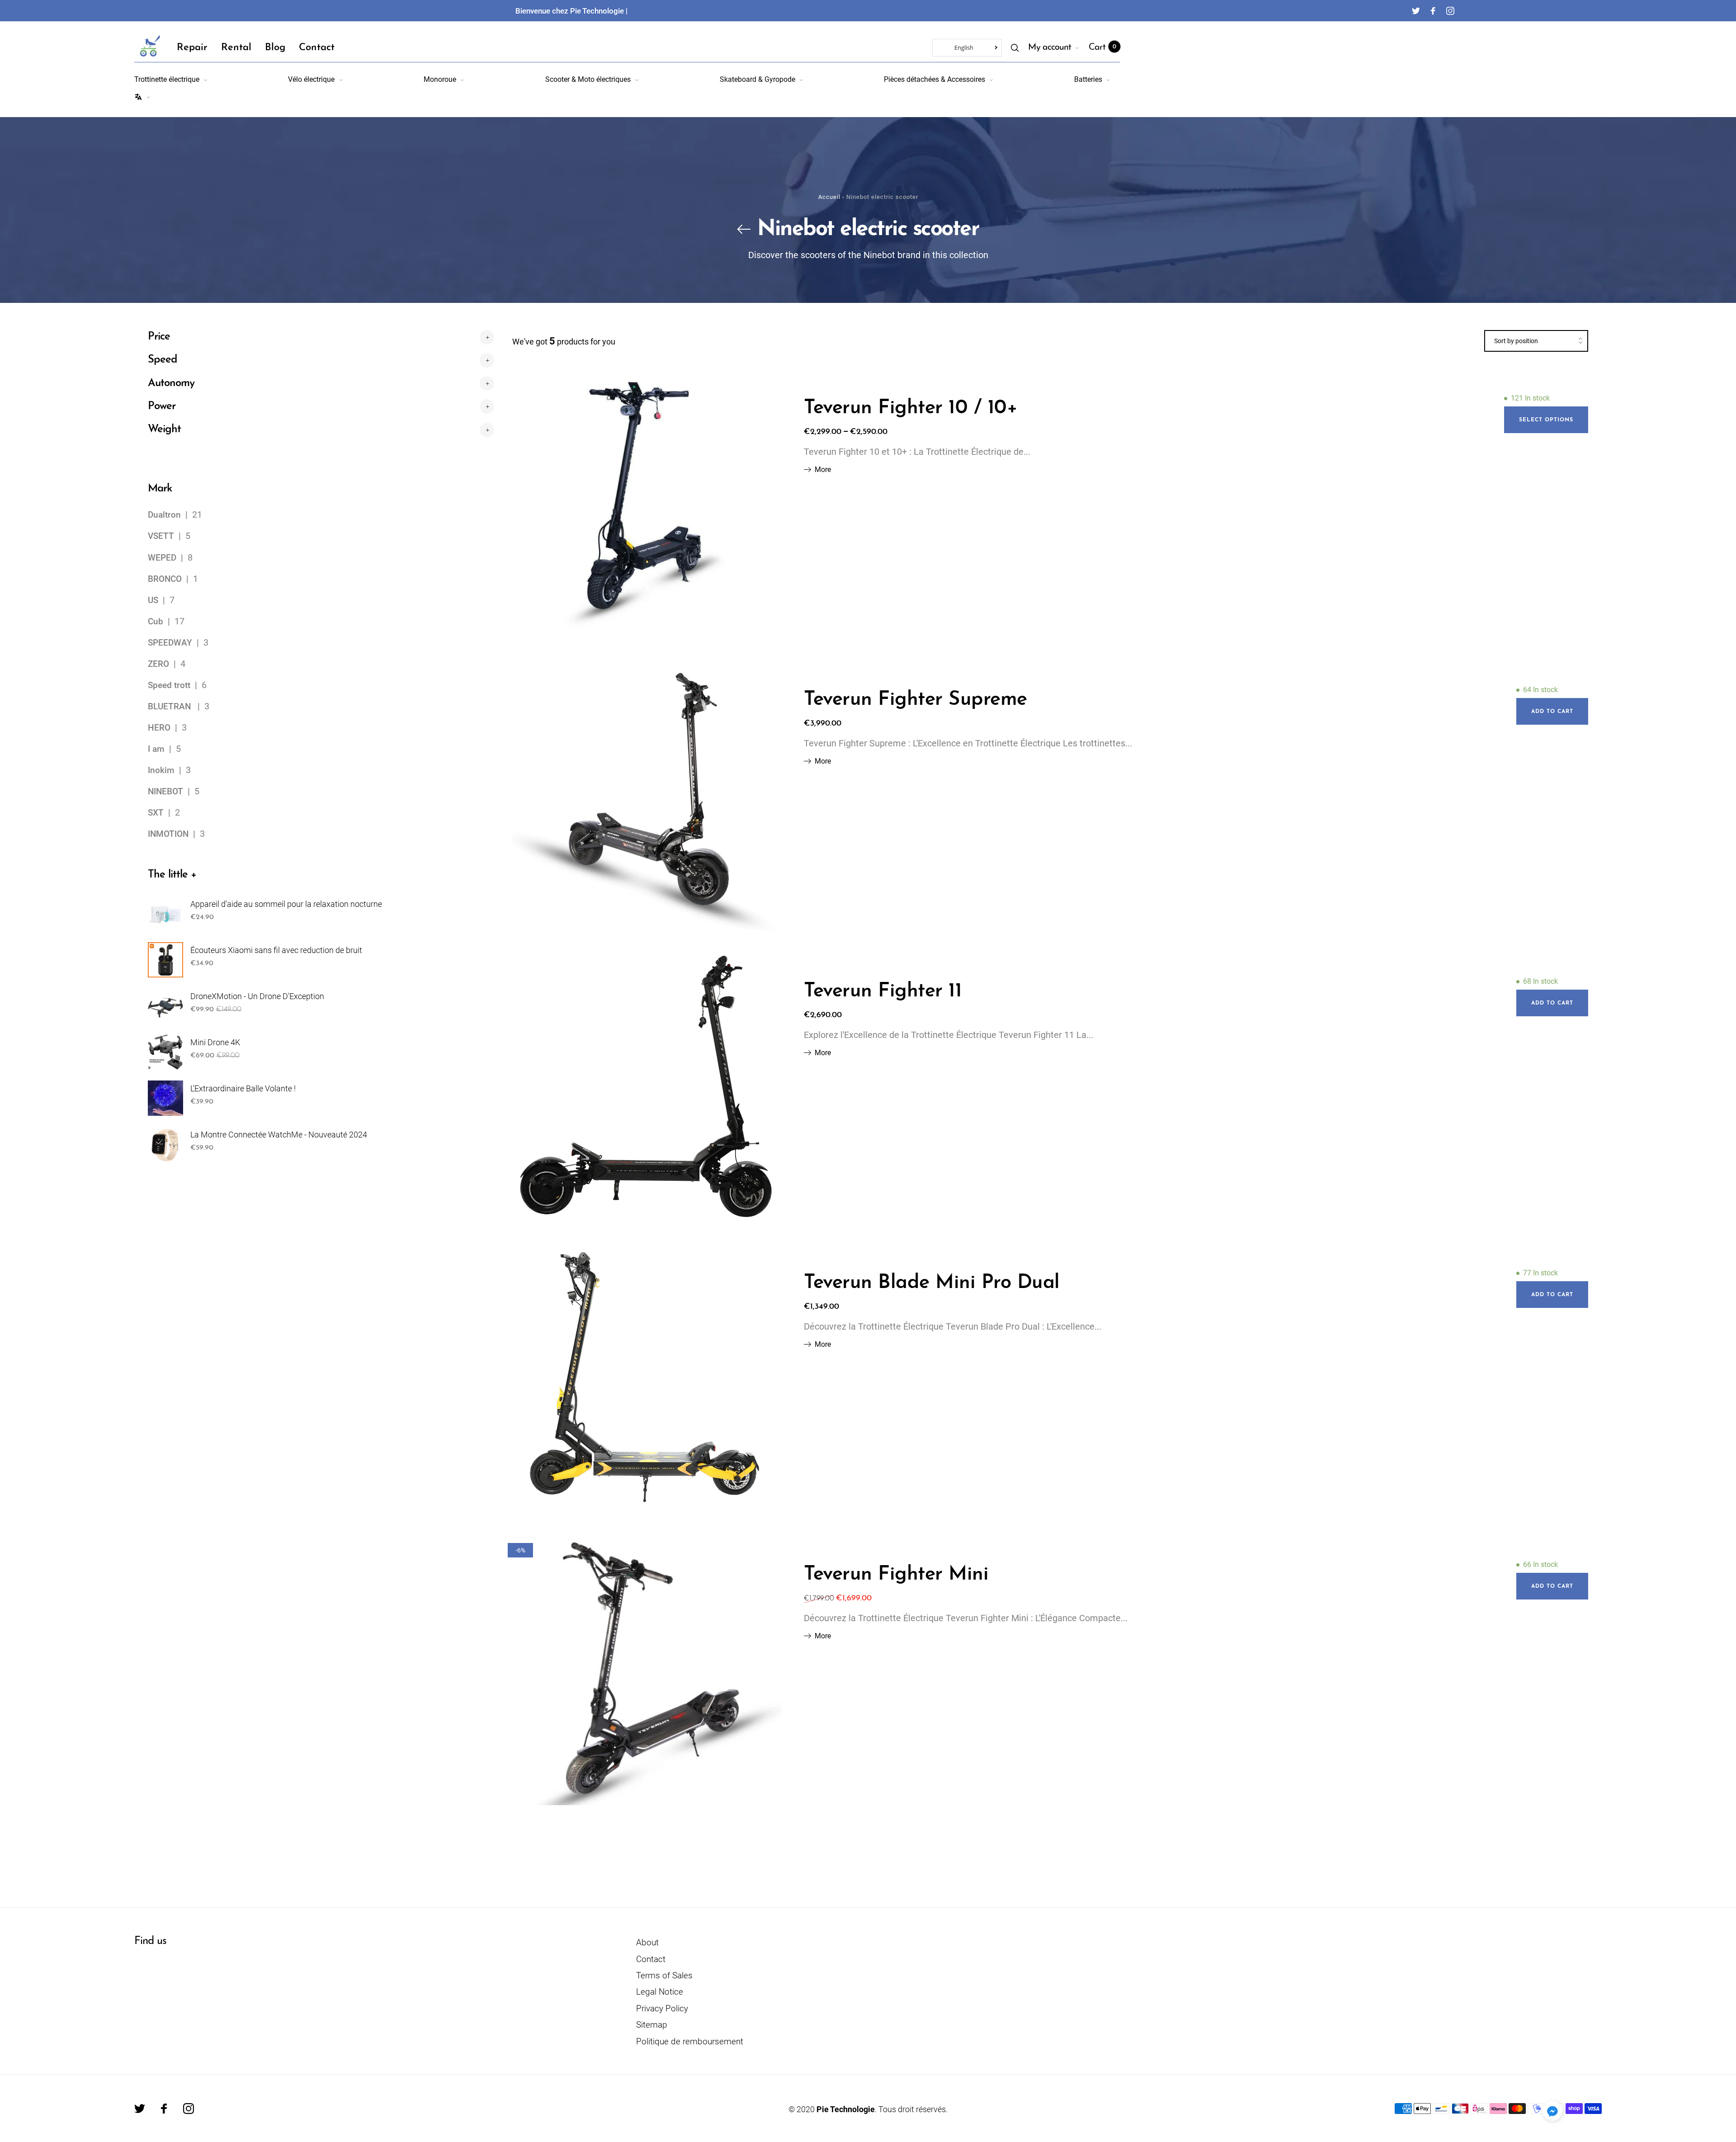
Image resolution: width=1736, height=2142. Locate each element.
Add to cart (1552, 712)
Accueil (829, 197)
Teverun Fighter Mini (896, 1575)
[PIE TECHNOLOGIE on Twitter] (1416, 11)
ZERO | (164, 664)
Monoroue (440, 79)
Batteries (1088, 79)
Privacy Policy (662, 2008)
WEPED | (168, 558)
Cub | (161, 622)
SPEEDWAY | (176, 643)
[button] (1552, 2111)
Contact (317, 48)
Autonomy (171, 383)
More (823, 470)
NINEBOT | (171, 792)
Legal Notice (660, 1992)
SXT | (161, 813)
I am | (162, 749)
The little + (172, 875)
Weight (164, 429)
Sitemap (652, 2025)
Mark (160, 489)
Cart (1102, 47)
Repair (192, 48)
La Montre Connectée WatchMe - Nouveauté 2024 (279, 1135)
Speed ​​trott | (175, 685)
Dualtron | (170, 515)
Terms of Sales (664, 1975)
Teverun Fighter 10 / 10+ (910, 408)
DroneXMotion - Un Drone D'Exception (257, 996)
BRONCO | (170, 579)
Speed (163, 360)
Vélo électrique (311, 79)
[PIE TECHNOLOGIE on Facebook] (1433, 11)
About (647, 1942)
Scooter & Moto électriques (588, 79)
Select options (1546, 420)
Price (159, 337)
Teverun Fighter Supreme (915, 700)
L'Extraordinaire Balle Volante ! (243, 1088)
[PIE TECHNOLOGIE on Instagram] (1450, 11)
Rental (236, 48)
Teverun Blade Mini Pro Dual (932, 1283)
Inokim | (167, 770)
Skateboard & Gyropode (757, 79)
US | (159, 600)
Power (162, 406)
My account (1050, 47)
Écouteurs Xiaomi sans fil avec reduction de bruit (276, 950)
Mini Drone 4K (215, 1042)
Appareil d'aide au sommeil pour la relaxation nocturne (286, 904)
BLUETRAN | (176, 707)
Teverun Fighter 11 (883, 991)
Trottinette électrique (167, 79)
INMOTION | (174, 834)
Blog (275, 48)
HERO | (165, 728)
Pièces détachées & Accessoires (934, 79)
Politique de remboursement (690, 2041)
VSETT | (167, 536)
